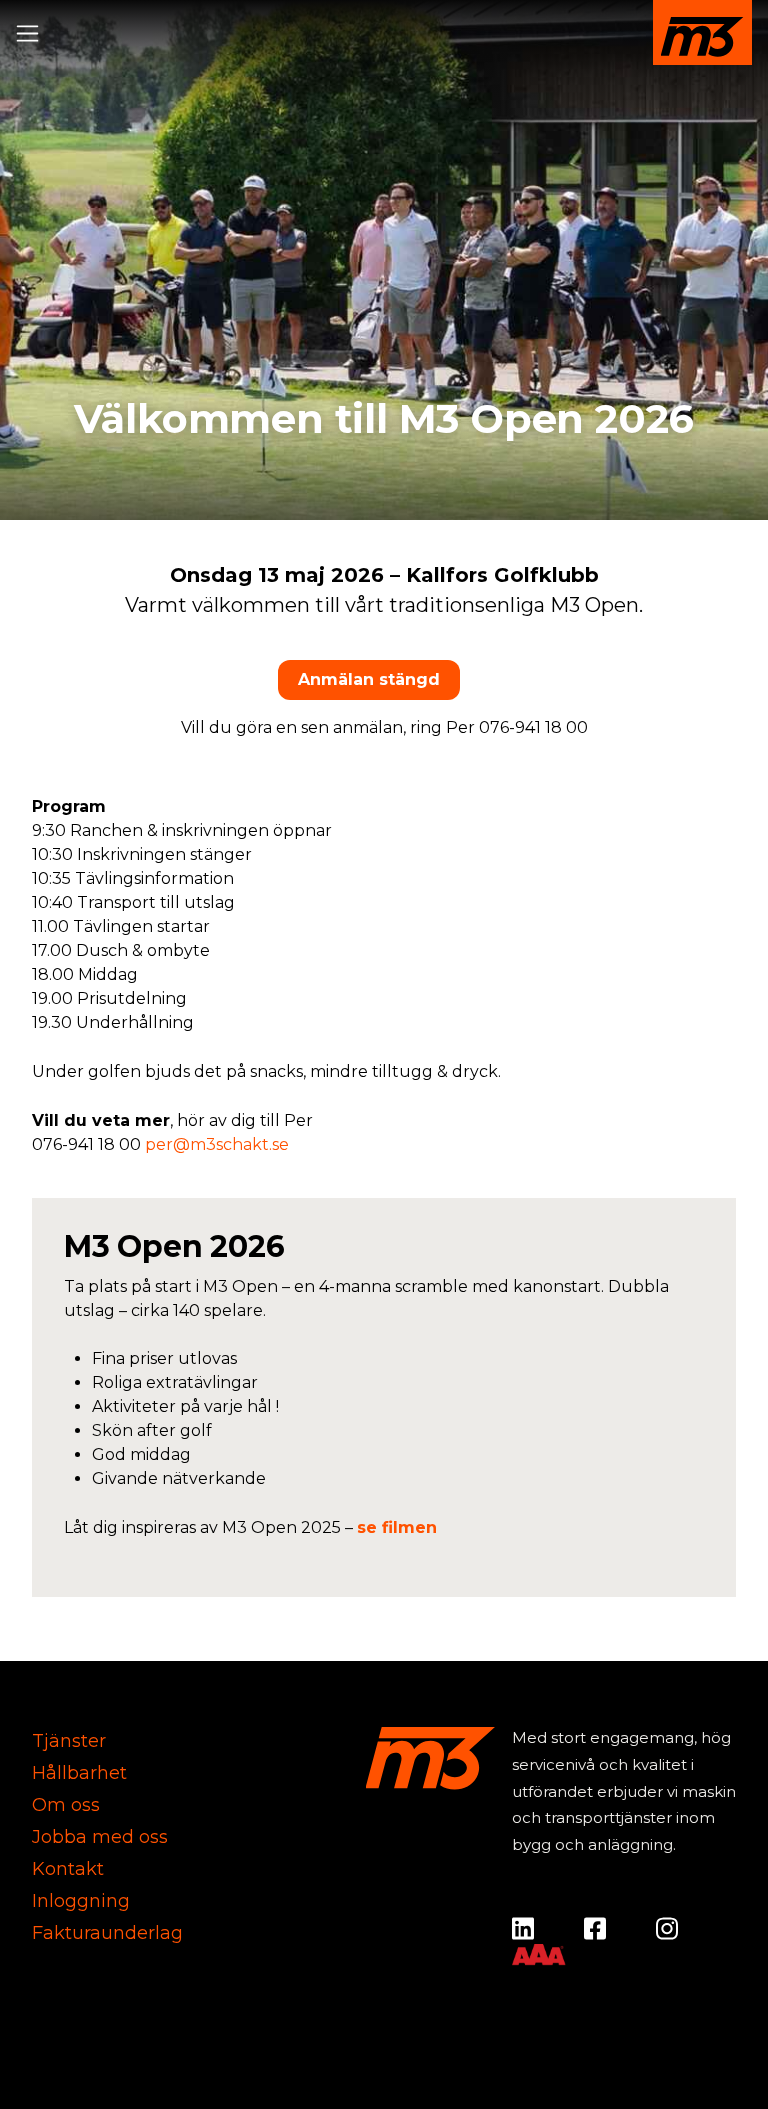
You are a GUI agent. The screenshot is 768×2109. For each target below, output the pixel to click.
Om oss (66, 1805)
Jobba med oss (100, 1837)
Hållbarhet (79, 1773)
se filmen (397, 1527)
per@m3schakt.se (217, 1144)
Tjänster (69, 1741)
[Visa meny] (32, 28)
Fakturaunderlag (107, 1933)
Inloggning (81, 1901)
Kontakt (68, 1869)
